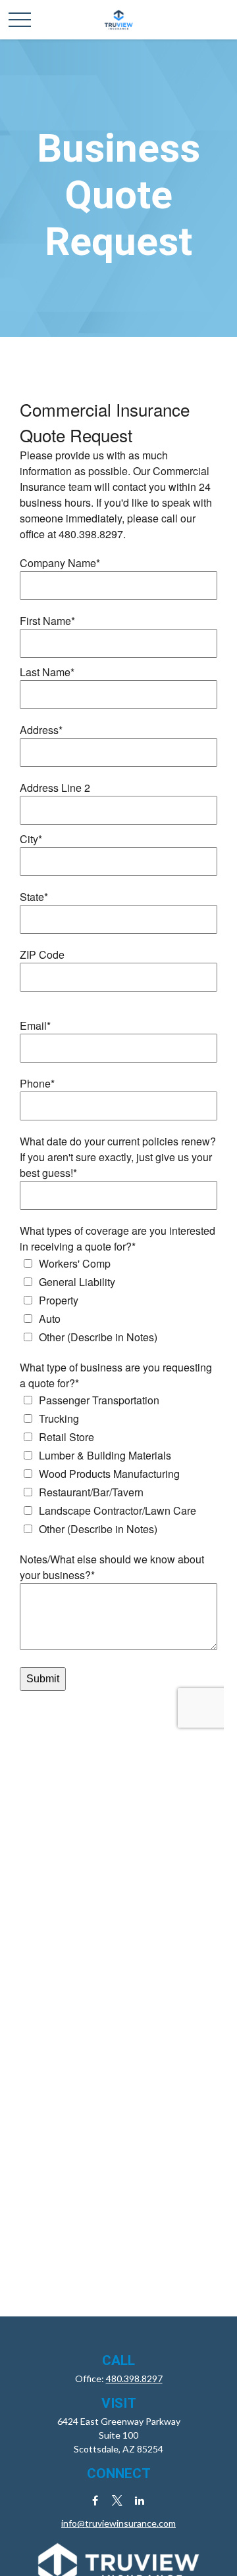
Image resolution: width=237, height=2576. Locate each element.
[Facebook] (95, 2500)
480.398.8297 (134, 2379)
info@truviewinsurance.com (118, 2523)
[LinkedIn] (140, 2500)
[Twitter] (118, 2500)
